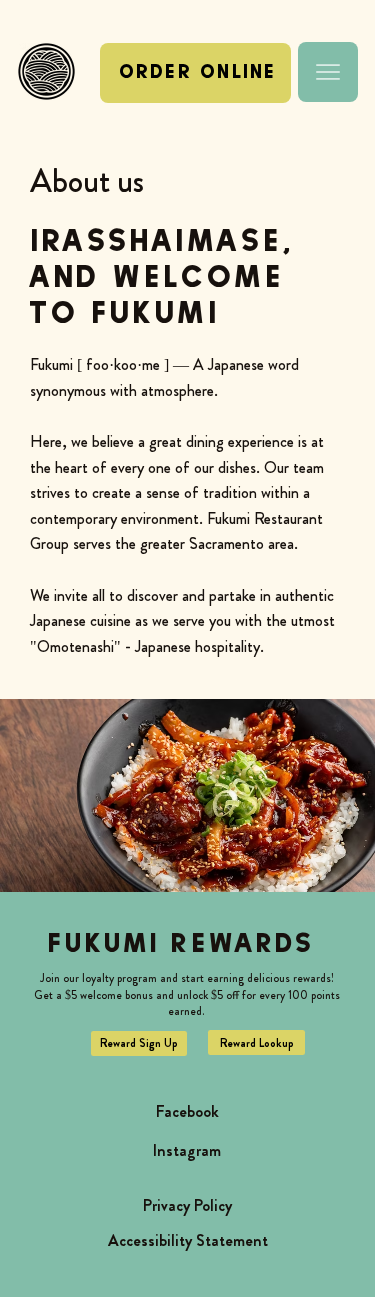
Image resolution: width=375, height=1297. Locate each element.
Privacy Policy (187, 1205)
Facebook (187, 1111)
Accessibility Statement (188, 1240)
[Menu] (328, 72)
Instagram (187, 1150)
